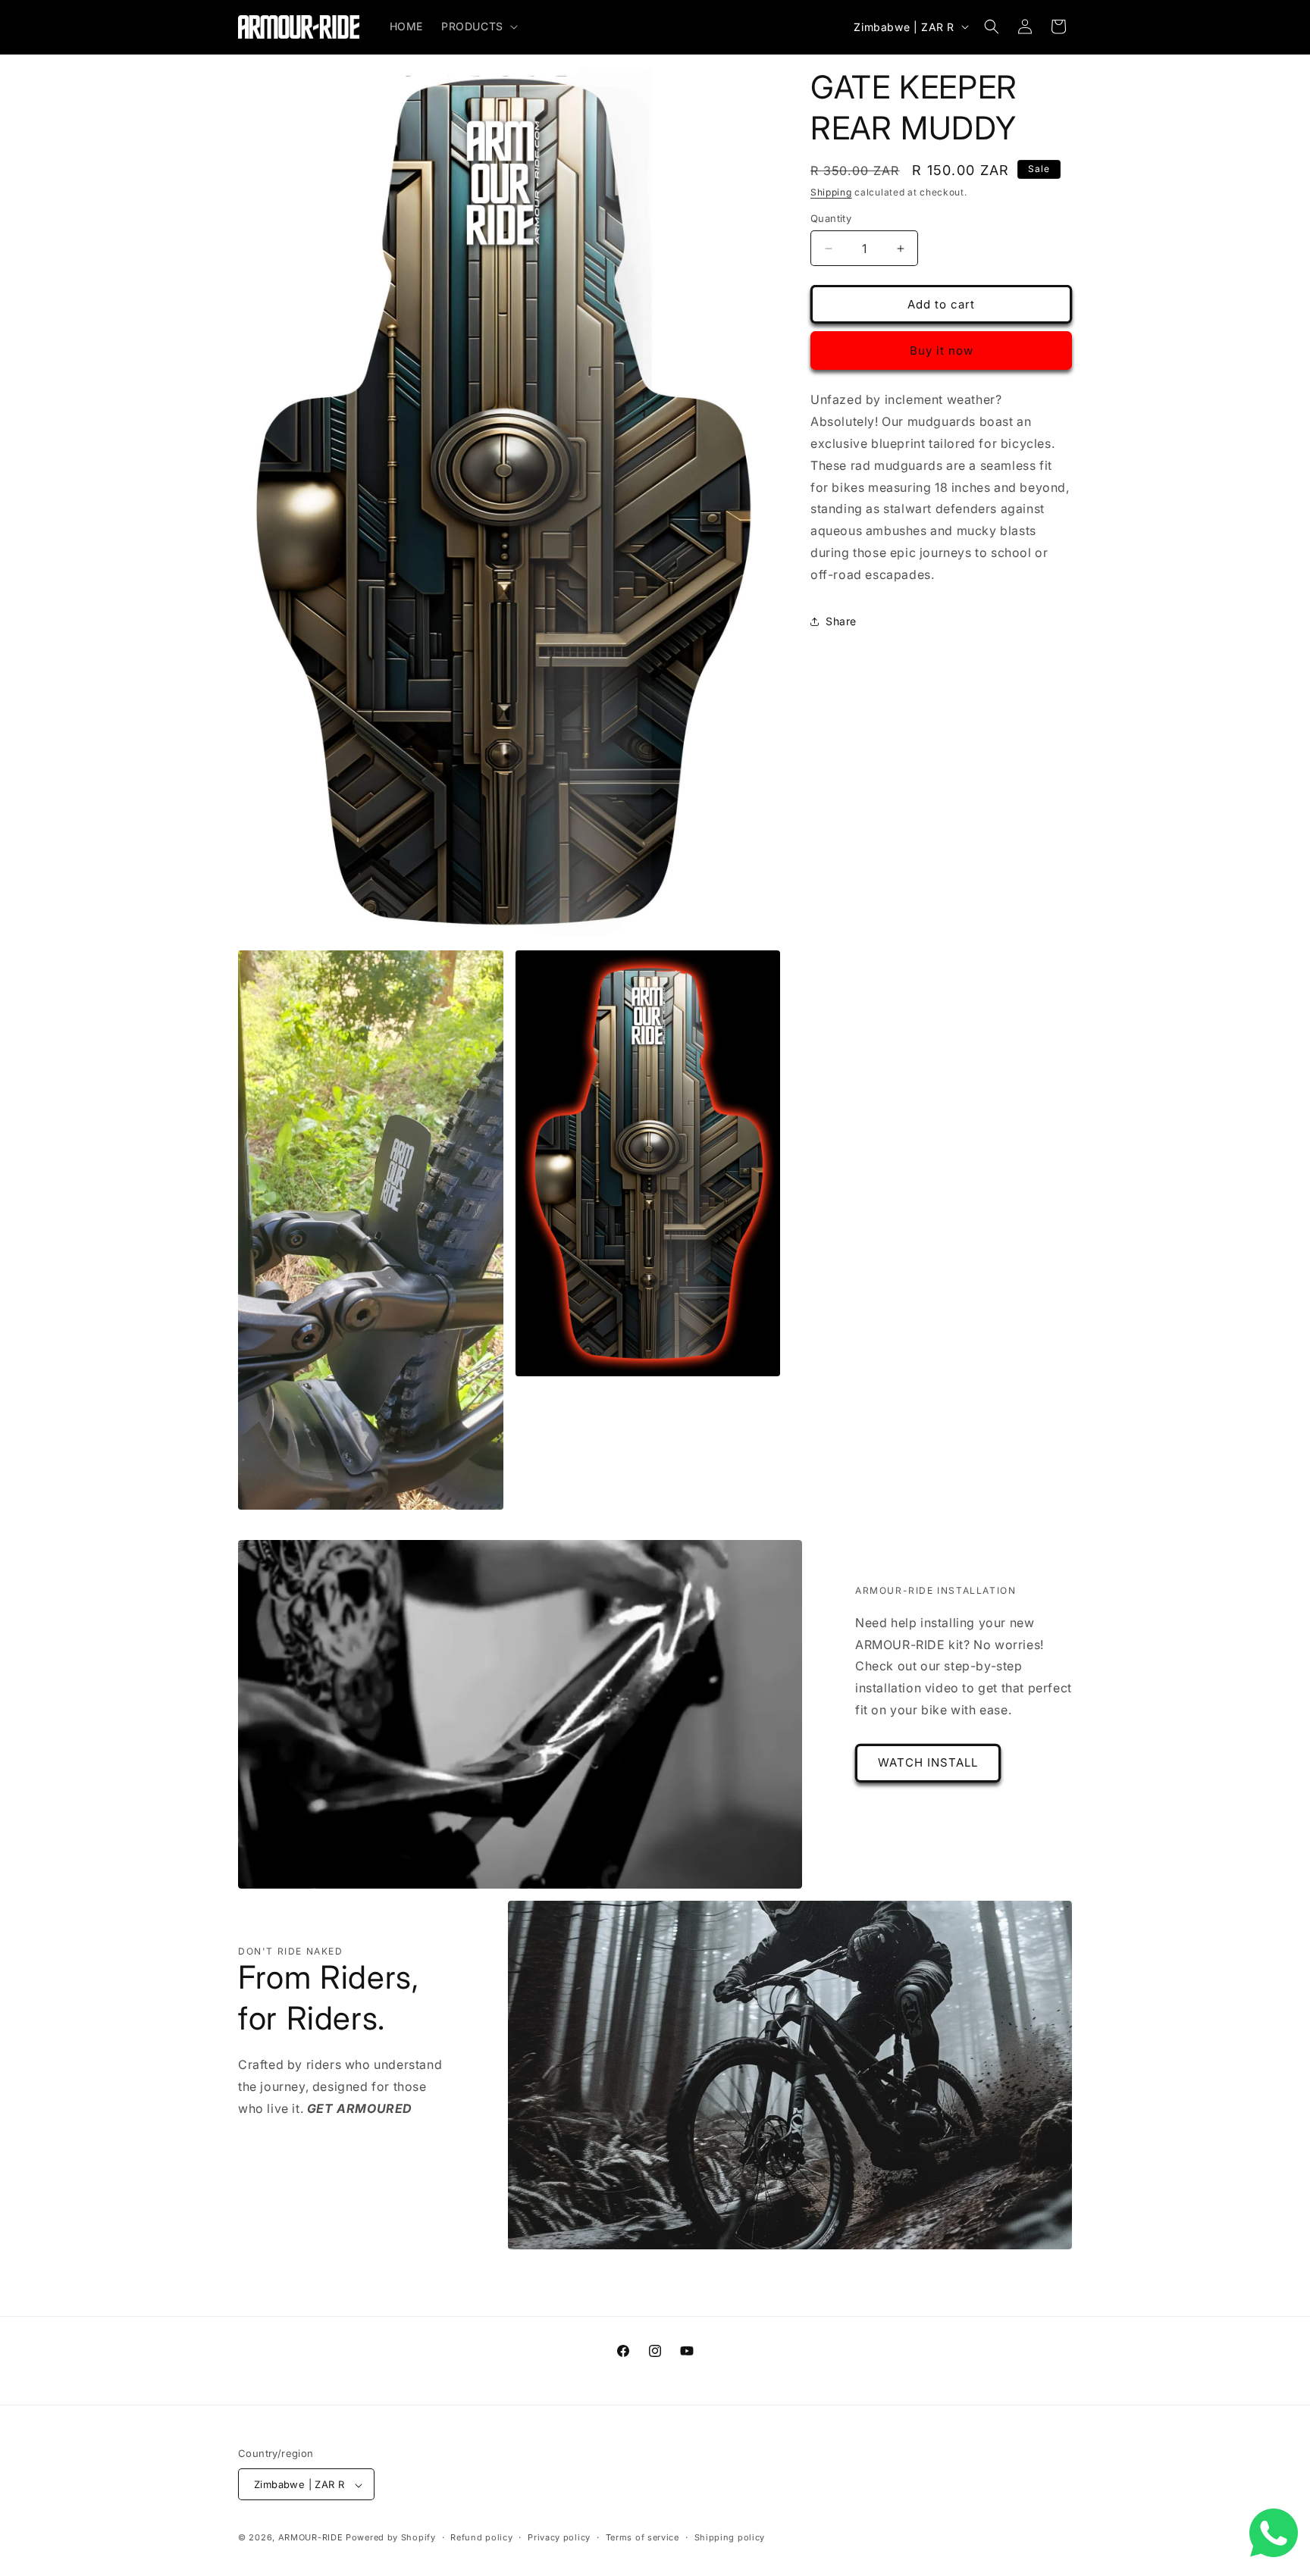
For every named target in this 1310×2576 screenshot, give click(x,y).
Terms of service (642, 2538)
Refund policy (481, 2538)
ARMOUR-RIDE (311, 2538)
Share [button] (841, 621)
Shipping (831, 192)
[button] (478, 27)
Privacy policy (559, 2538)
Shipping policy (730, 2538)
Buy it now (942, 351)
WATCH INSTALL (928, 1762)
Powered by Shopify (391, 2538)
